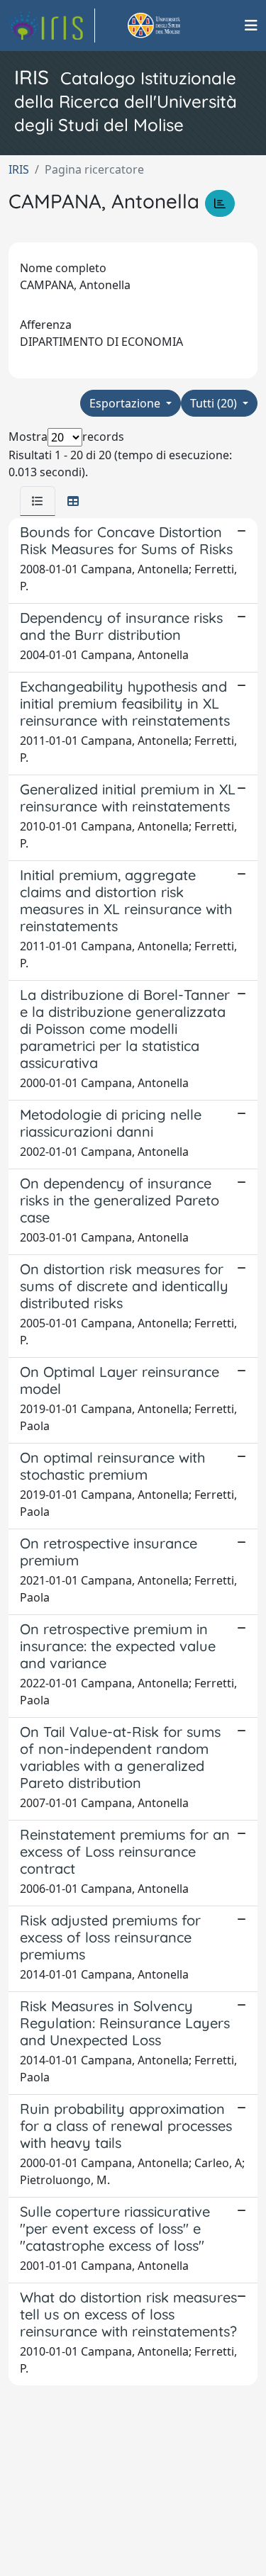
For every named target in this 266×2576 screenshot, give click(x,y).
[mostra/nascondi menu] (251, 26)
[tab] (38, 501)
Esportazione (126, 403)
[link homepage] (52, 26)
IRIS (19, 169)
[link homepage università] (170, 26)
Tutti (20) (215, 403)
